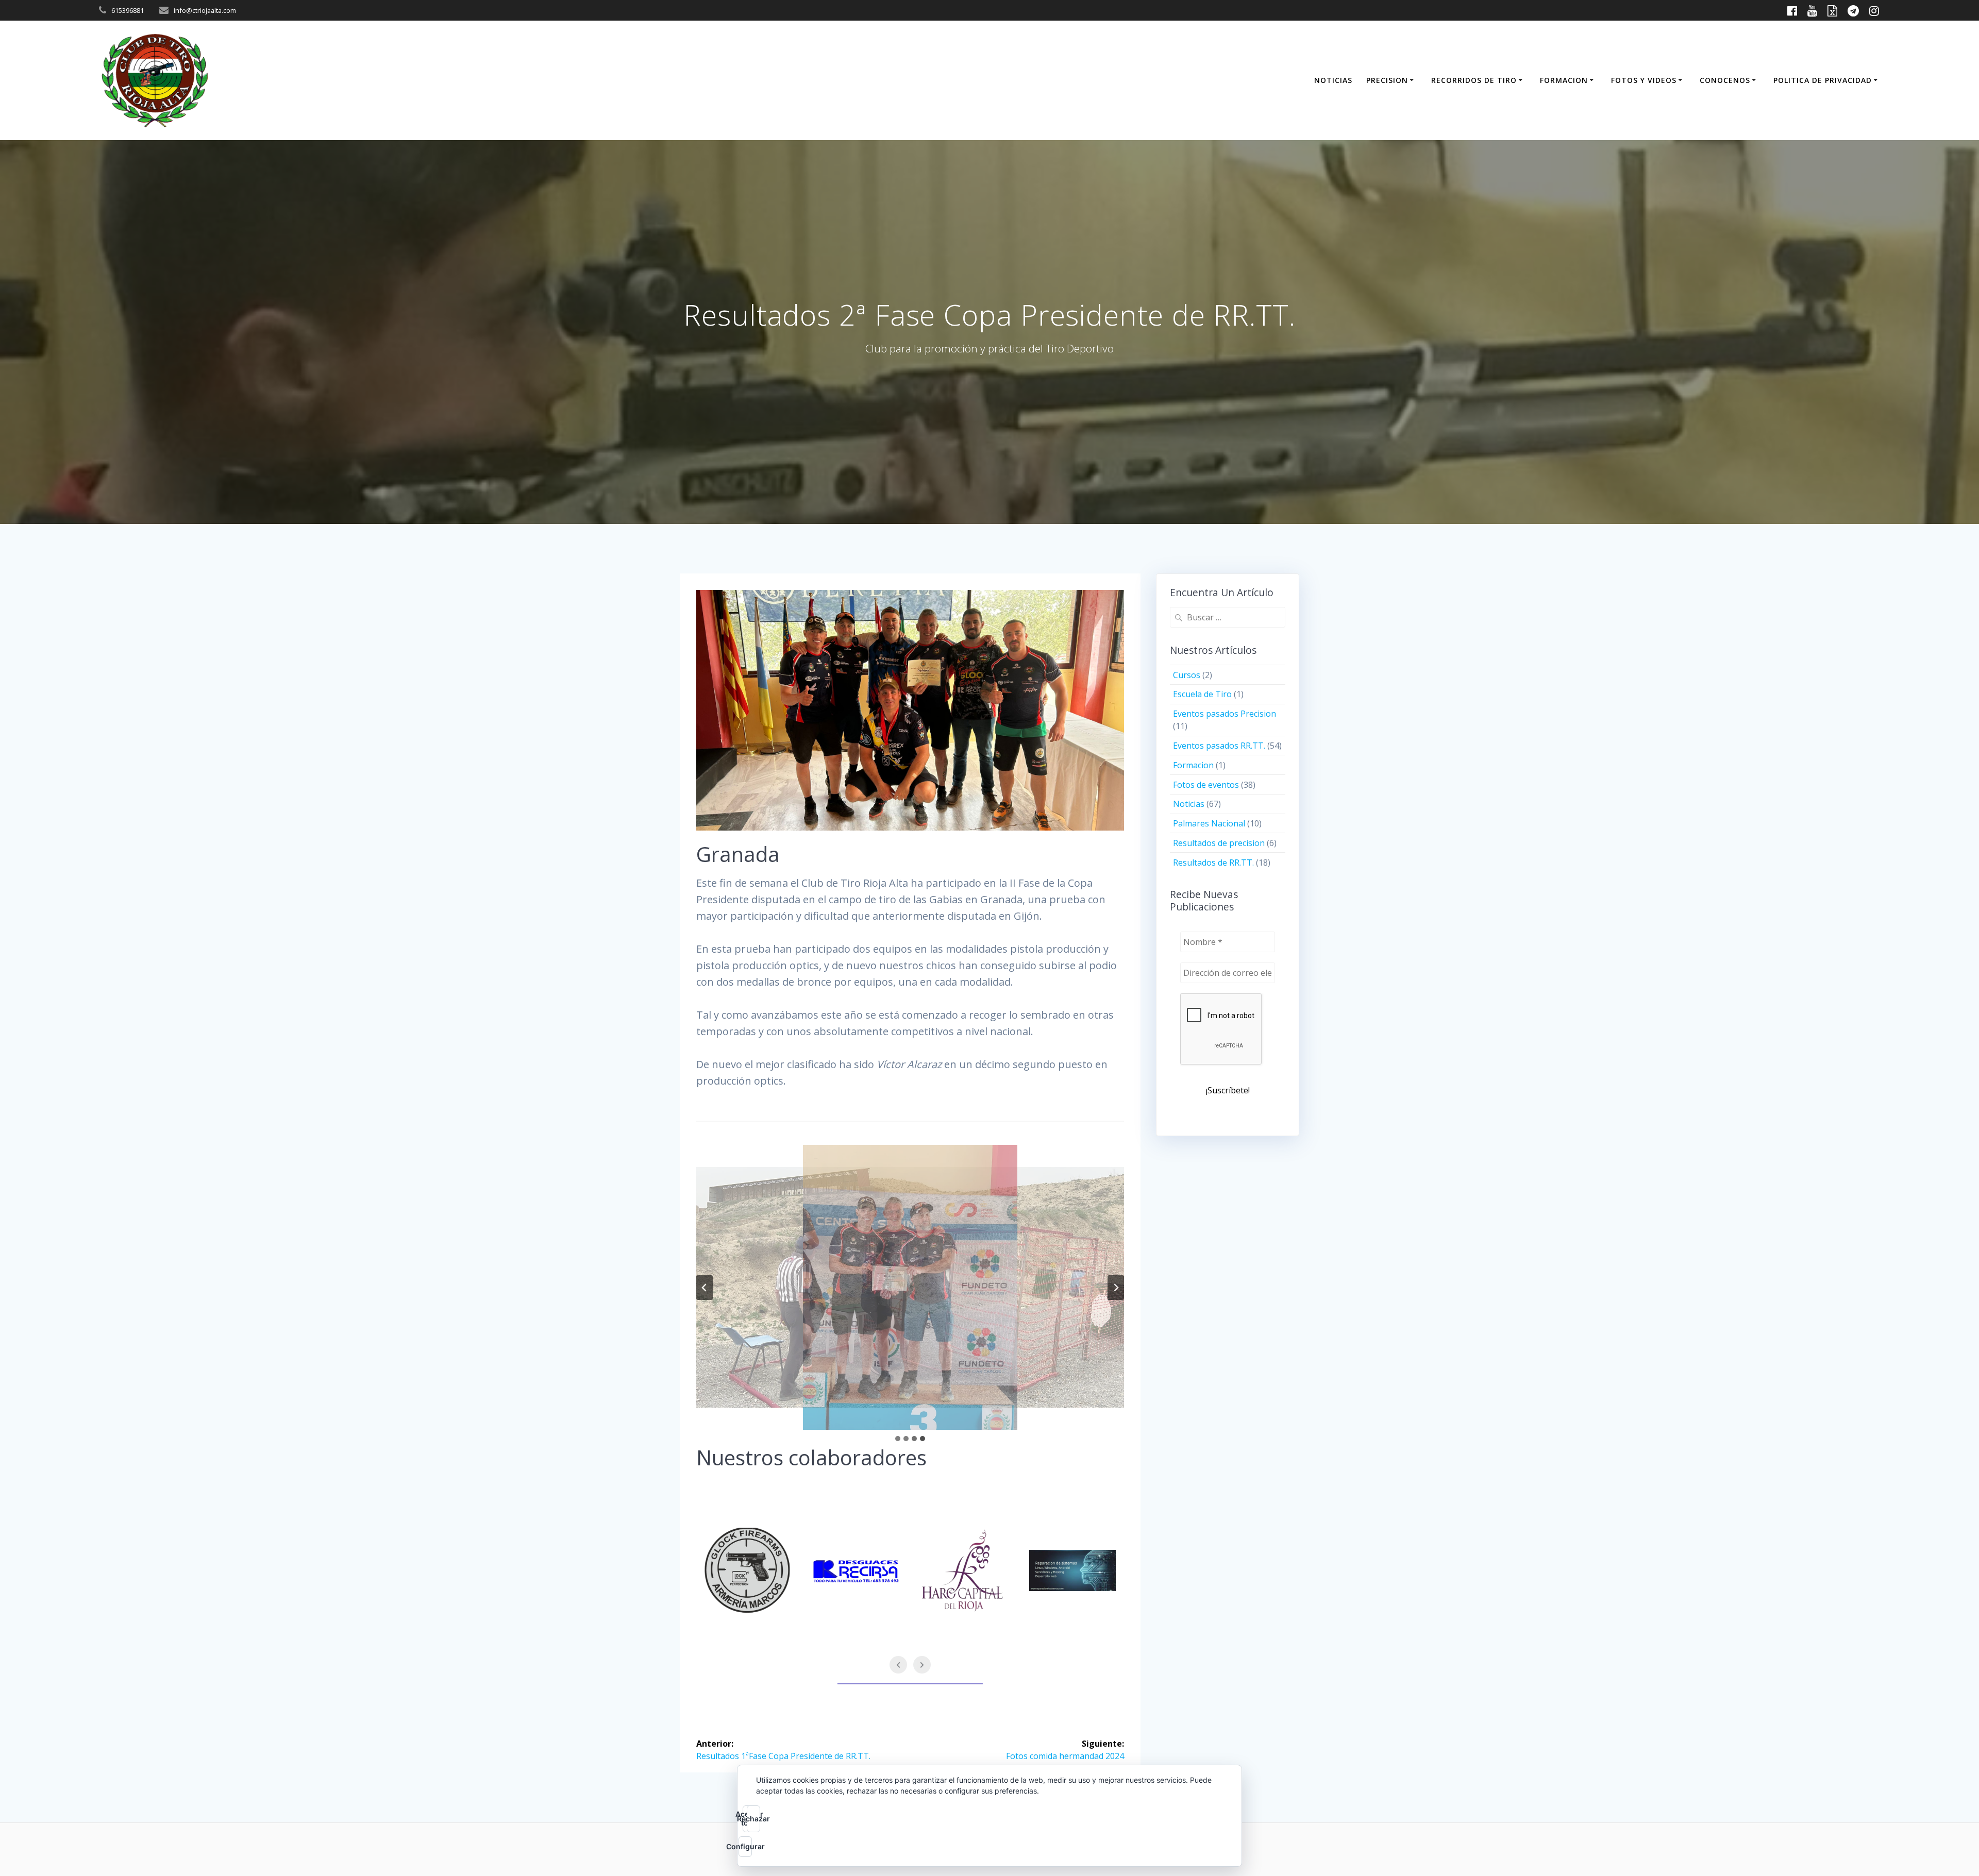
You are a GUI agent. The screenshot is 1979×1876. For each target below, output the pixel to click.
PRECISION (1387, 80)
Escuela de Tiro (1202, 694)
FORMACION (1564, 80)
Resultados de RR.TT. (1213, 863)
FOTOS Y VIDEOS (1644, 80)
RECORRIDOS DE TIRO (1474, 80)
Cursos (1187, 675)
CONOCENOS (1725, 80)
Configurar (745, 1846)
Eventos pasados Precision (1225, 714)
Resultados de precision (1219, 843)
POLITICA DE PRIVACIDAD (1823, 80)
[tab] (898, 1439)
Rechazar (753, 1819)
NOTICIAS (1333, 80)
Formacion (1193, 765)
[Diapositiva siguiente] (1116, 1288)
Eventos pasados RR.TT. (1219, 746)
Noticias (1189, 804)
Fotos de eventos (1206, 785)
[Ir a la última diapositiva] (705, 1288)
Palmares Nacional (1209, 823)
